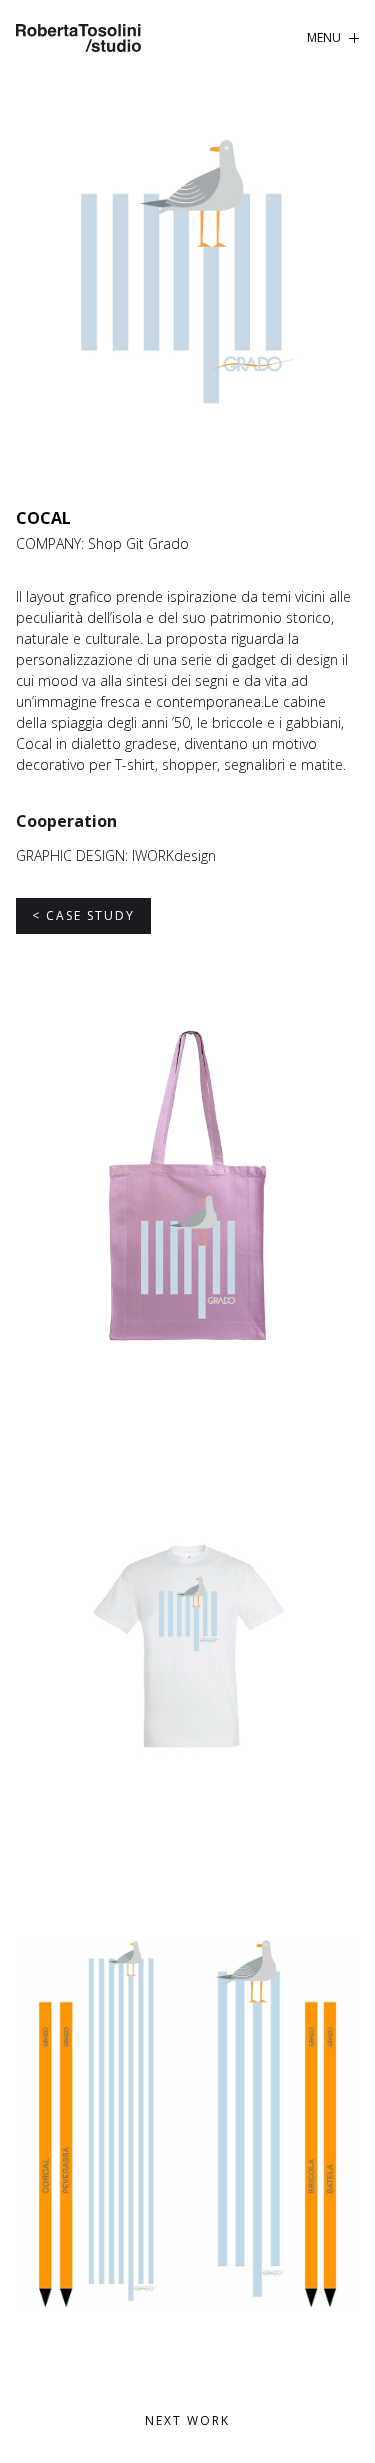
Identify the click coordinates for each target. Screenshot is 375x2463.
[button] (333, 38)
